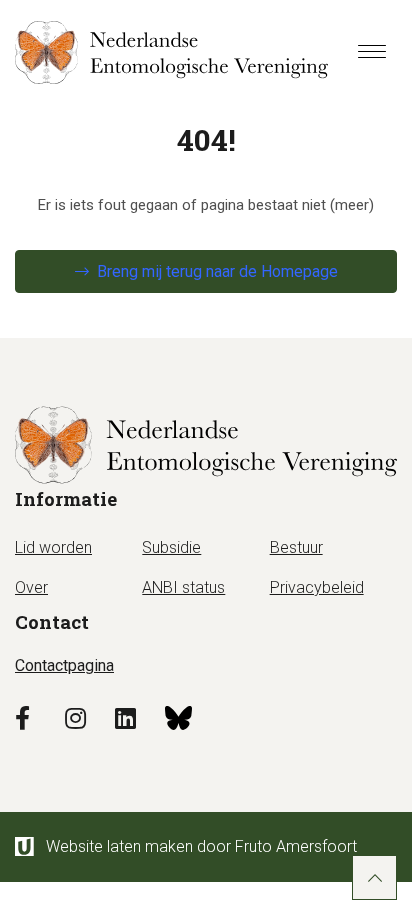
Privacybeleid (317, 587)
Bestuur (296, 547)
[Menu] (372, 53)
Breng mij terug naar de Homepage (217, 271)
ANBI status (183, 587)
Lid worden (53, 547)
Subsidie (171, 547)
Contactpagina (64, 665)
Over (31, 587)
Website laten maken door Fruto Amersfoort (201, 846)
